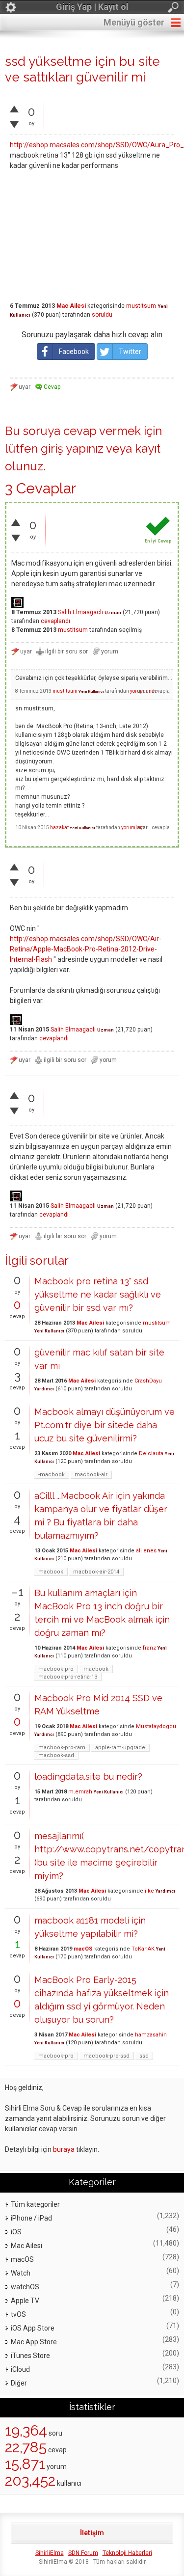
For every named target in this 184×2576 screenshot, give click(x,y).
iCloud (20, 2369)
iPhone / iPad (31, 2218)
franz (149, 1648)
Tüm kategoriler (35, 2204)
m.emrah (80, 1792)
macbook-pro (56, 1669)
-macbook (52, 1475)
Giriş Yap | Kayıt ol (92, 7)
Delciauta (151, 1453)
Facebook (74, 352)
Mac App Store (34, 2342)
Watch (21, 2273)
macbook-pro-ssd (106, 2056)
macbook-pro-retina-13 (68, 1677)
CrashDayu (148, 1381)
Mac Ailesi (71, 306)
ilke (149, 1891)
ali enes (146, 1551)
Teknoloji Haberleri (127, 2553)
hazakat (59, 827)
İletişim (92, 2533)
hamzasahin (151, 2035)
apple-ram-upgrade (120, 1748)
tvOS (18, 2314)
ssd (144, 2056)
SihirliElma (50, 2553)
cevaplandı (55, 621)
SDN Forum (83, 2553)
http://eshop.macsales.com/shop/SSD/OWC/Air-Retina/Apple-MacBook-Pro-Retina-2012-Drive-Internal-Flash (86, 949)
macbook (51, 1572)
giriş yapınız (72, 448)
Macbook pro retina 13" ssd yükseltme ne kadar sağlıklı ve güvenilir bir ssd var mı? (98, 1294)
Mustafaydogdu (156, 1726)
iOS (16, 2232)
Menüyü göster (134, 22)
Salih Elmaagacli (80, 612)
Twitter (130, 352)
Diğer (19, 2383)
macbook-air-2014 (96, 1572)
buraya (64, 2149)
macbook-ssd (56, 1755)
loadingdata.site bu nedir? (88, 1776)
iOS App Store (33, 2328)
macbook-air (91, 1475)
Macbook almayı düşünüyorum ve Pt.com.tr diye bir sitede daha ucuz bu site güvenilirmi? (105, 1425)
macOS (83, 1949)
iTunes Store (30, 2356)
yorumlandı (134, 827)
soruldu (102, 315)
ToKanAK (143, 1949)
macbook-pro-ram (62, 1748)
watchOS (25, 2287)
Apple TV (25, 2301)
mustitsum (141, 306)
